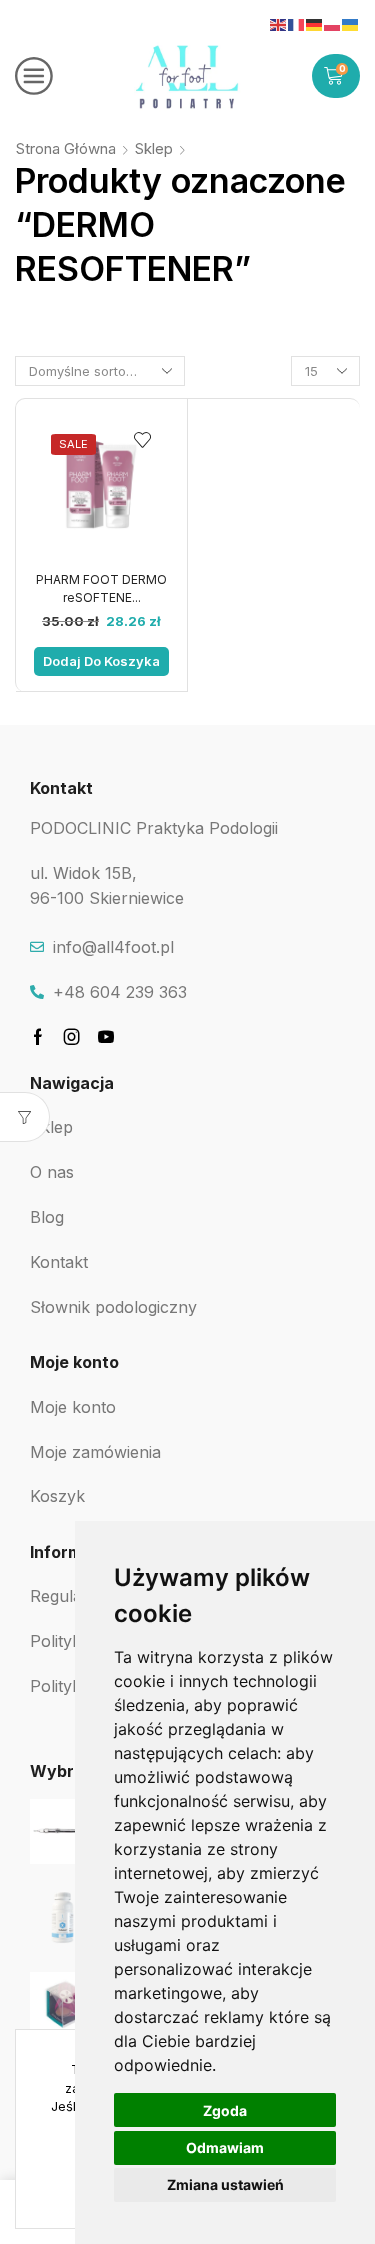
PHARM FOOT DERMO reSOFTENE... (101, 588)
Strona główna (66, 148)
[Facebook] (38, 1037)
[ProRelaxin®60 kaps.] (62, 1917)
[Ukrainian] (351, 24)
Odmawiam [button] (225, 2147)
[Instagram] (72, 1037)
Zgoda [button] (225, 2110)
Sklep (154, 148)
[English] (279, 24)
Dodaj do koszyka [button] (101, 661)
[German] (315, 24)
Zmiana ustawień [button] (225, 2184)
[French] (297, 24)
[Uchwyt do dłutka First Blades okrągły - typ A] (62, 1831)
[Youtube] (106, 1037)
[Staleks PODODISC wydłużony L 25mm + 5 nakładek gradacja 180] (62, 2004)
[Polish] (333, 24)
